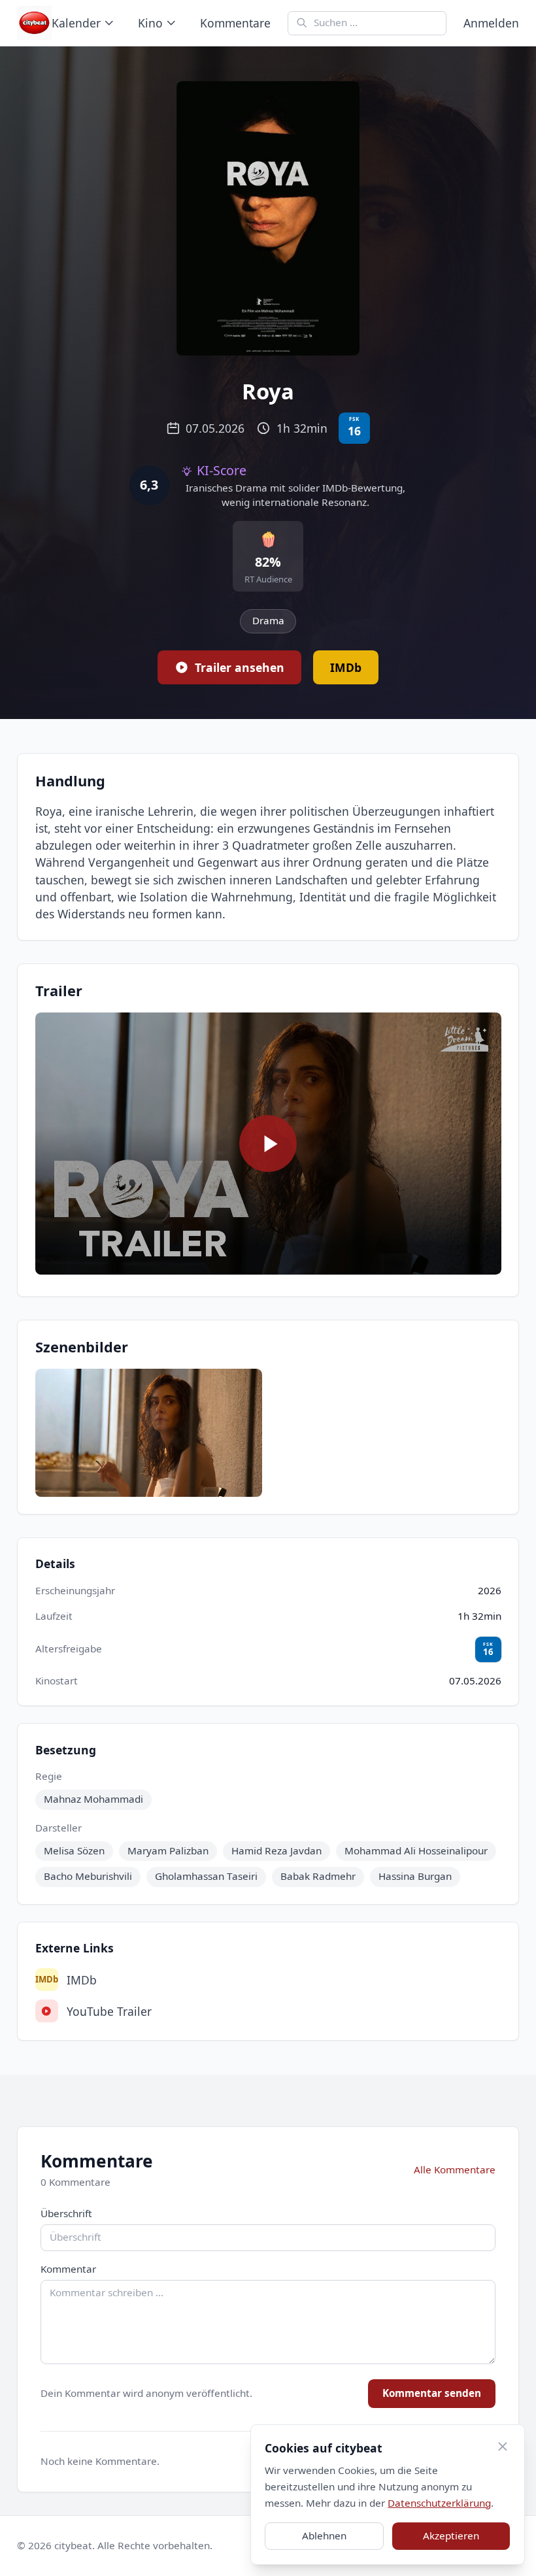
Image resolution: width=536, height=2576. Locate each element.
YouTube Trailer (109, 2011)
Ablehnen (324, 2535)
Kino (150, 23)
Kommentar (68, 2269)
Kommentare (235, 23)
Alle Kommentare (455, 2169)
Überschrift (66, 2213)
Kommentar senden (432, 2393)
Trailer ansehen (240, 667)
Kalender (76, 23)
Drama (268, 620)
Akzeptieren (451, 2535)
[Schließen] (502, 2447)
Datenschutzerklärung (439, 2503)
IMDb (66, 1980)
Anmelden (491, 23)
